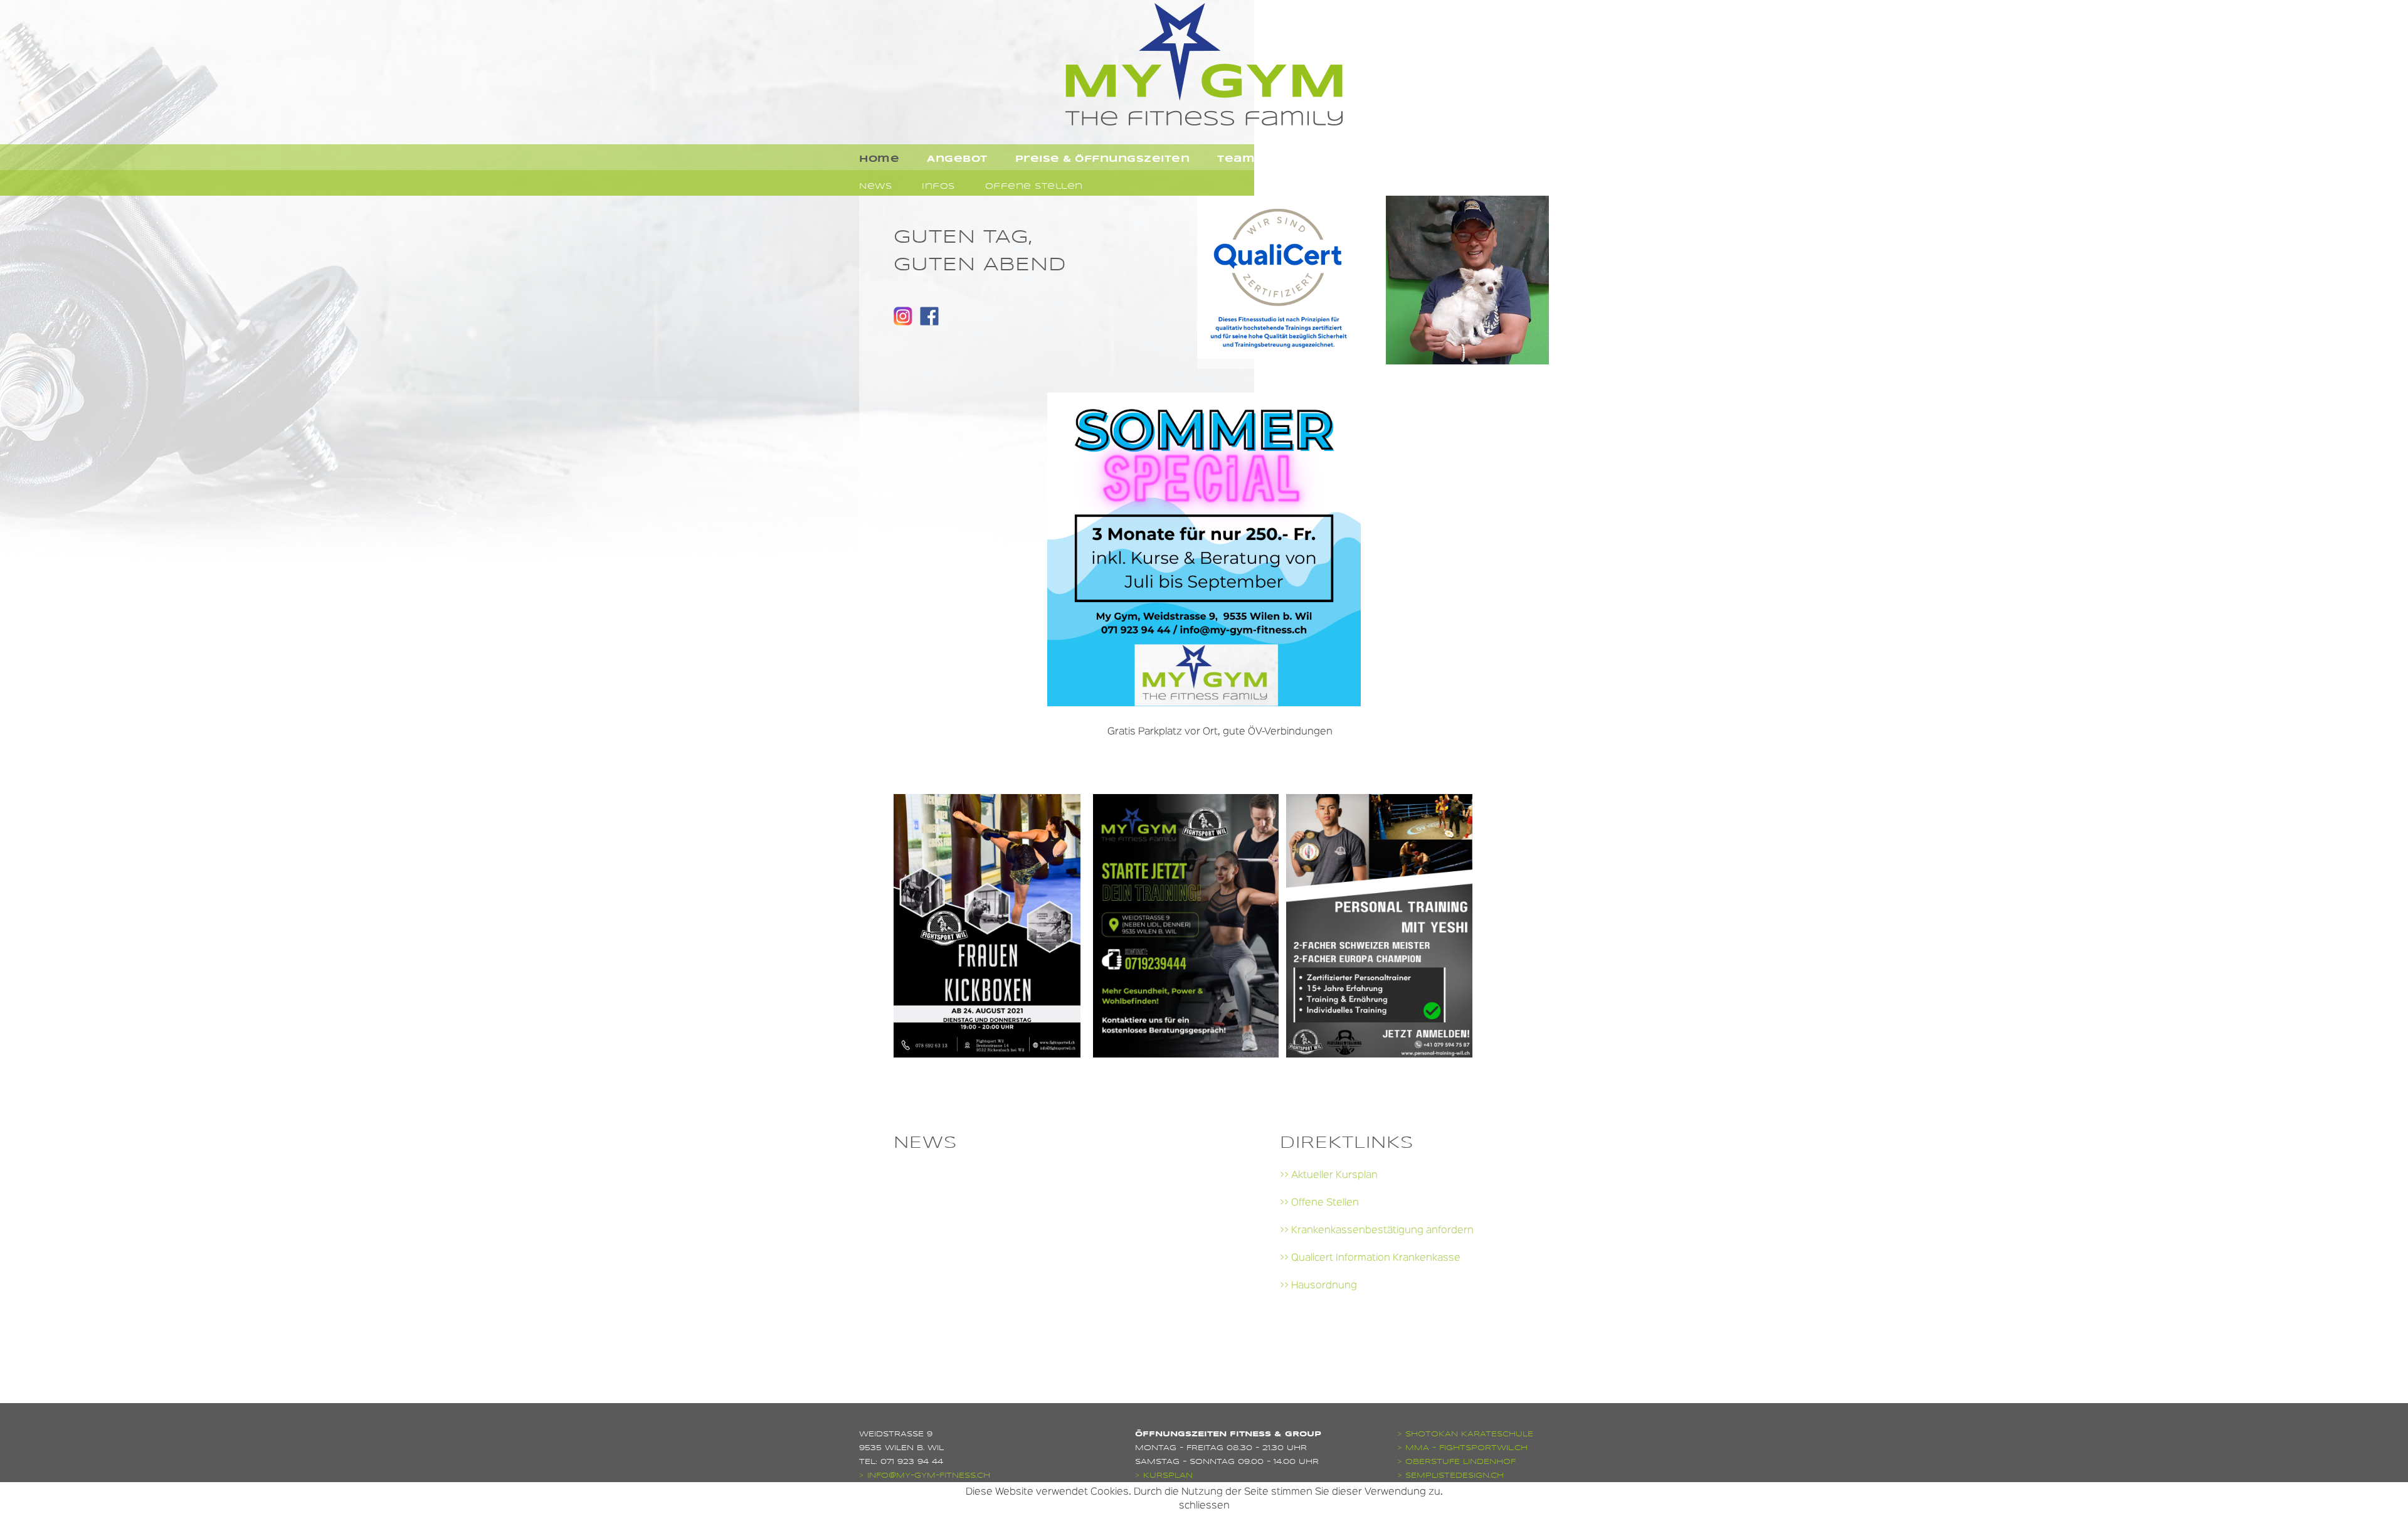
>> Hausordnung (1318, 1286)
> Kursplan (1164, 1475)
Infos (938, 186)
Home (879, 159)
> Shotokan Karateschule (1465, 1434)
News (875, 186)
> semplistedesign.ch (1450, 1475)
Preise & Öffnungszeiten (1103, 159)
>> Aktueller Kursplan (1329, 1175)
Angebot (957, 159)
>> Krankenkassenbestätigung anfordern (1377, 1231)
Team (1236, 159)
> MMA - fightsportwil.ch (1462, 1448)
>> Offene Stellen (1319, 1203)
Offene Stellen (1034, 186)
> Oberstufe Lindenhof (1456, 1461)
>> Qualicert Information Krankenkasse (1370, 1258)
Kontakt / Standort (1350, 159)
